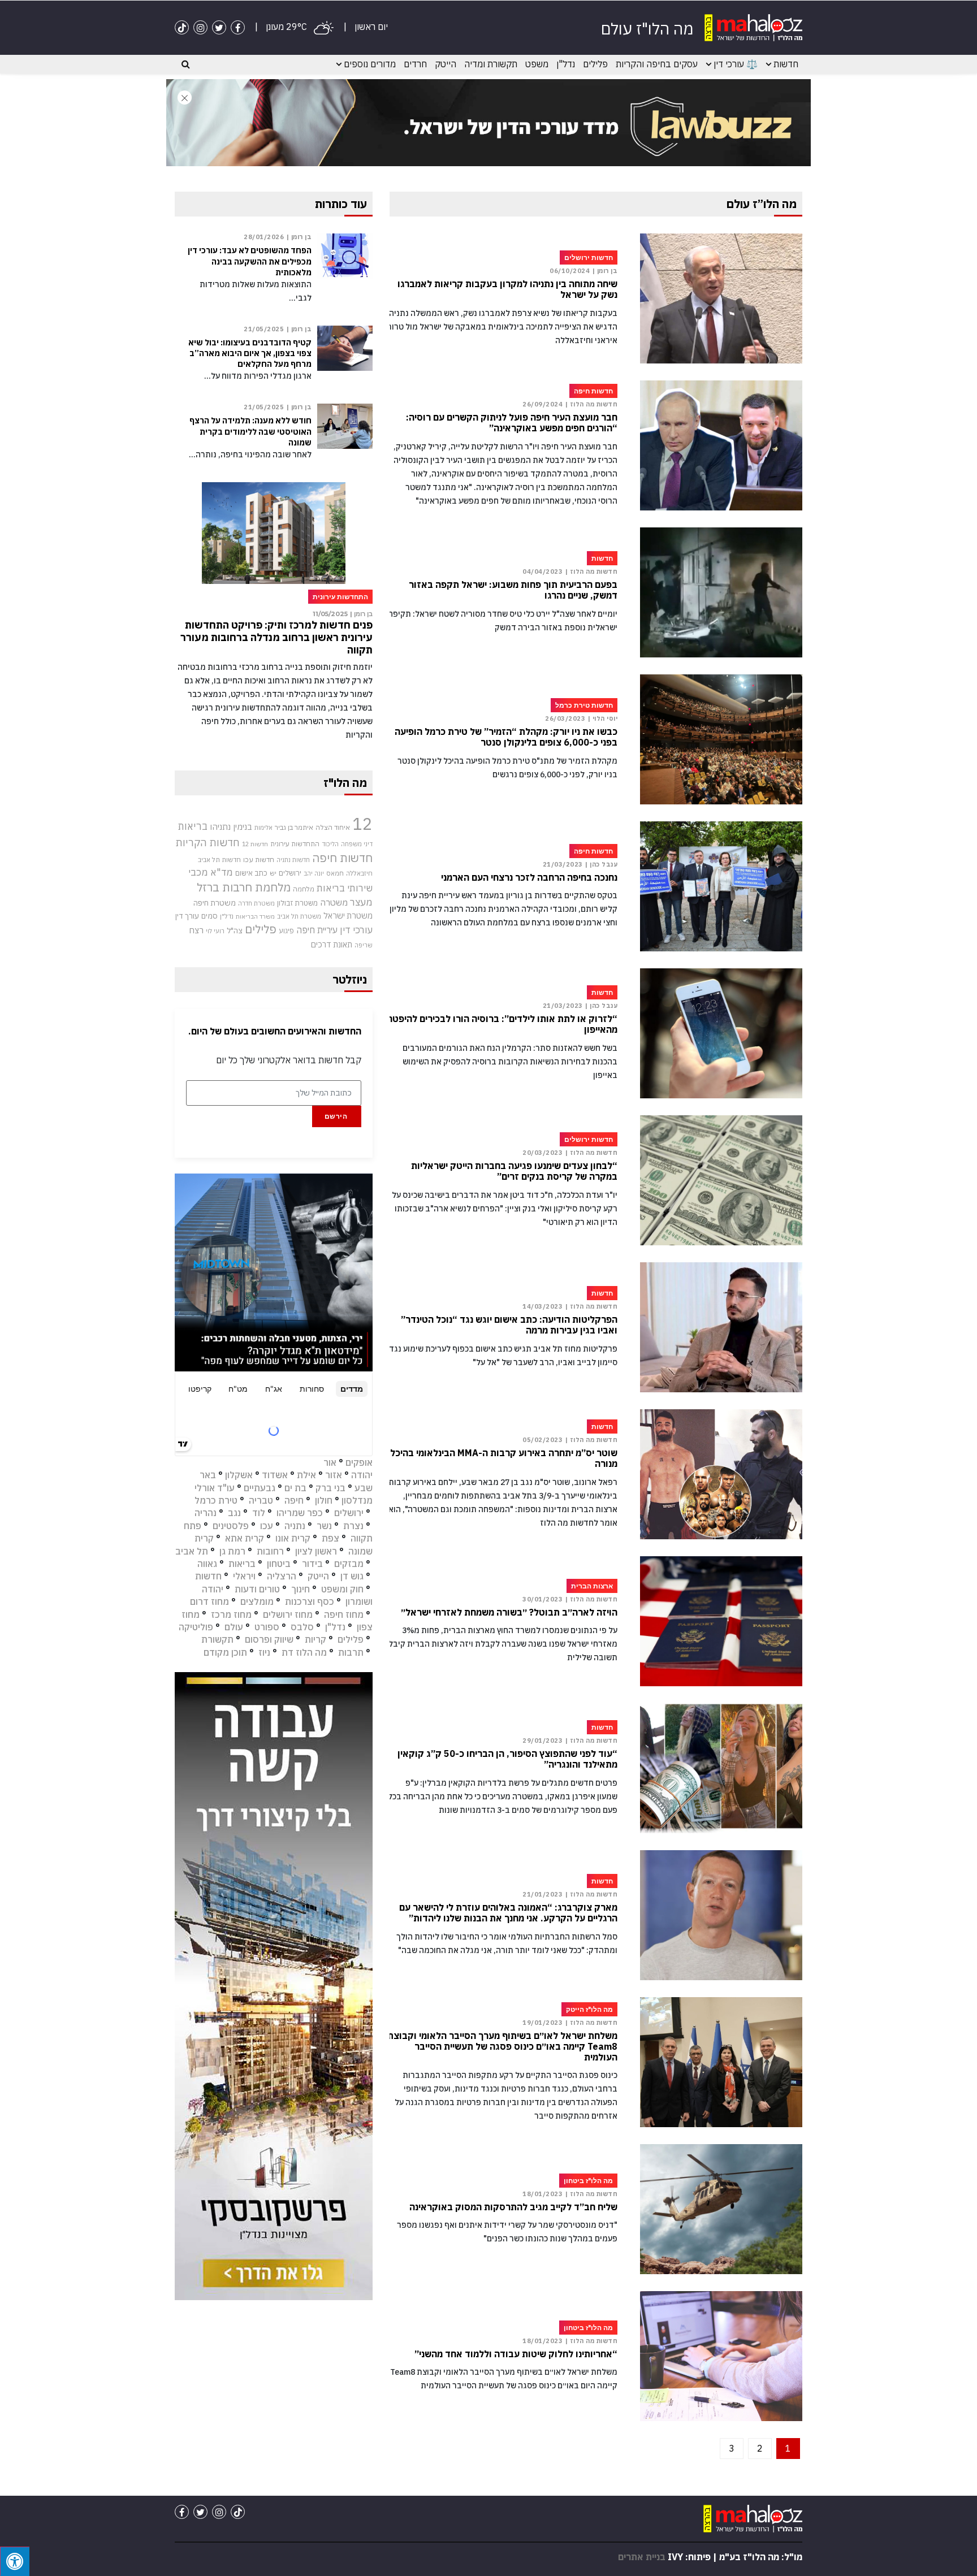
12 (362, 824)
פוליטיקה (196, 1627)
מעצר (361, 902)
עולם (234, 1627)
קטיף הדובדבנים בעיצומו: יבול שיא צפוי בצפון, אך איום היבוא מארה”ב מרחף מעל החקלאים (250, 353)
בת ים (295, 1488)
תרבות (351, 1652)
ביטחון (279, 1564)
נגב (234, 1513)
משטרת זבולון (297, 903)
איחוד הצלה (333, 827)
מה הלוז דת (304, 1652)
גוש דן (352, 1576)
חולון (324, 1500)
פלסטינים (231, 1526)
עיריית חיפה (317, 930)
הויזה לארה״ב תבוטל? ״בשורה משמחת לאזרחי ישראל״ (509, 1612)
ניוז (264, 1652)
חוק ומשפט (342, 1589)
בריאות (193, 826)
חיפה (294, 1500)
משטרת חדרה (256, 903)
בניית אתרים (642, 2557)
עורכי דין (356, 930)
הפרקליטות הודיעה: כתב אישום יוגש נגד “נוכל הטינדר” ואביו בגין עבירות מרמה (509, 1325)
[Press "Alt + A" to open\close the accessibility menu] (15, 2561)
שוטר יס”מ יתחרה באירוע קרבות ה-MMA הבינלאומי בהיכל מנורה (504, 1458)
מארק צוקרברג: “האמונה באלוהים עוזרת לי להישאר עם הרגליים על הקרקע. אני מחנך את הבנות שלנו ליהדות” (508, 1913)
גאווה (207, 1564)
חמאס (335, 873)
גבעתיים (260, 1488)
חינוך (301, 1589)
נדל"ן (566, 64)
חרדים (415, 64)
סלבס (302, 1627)
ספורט (267, 1627)
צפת (330, 1538)
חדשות (786, 64)
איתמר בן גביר (294, 827)
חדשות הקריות (207, 842)
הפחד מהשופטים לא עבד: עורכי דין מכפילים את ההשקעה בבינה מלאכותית (250, 261)
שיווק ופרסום (269, 1639)
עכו (267, 1526)
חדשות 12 (255, 844)
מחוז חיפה (344, 1614)
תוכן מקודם (225, 1652)
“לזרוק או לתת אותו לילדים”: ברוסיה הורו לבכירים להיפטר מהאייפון (502, 1024)
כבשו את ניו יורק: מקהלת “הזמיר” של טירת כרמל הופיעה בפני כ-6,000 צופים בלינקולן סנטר (506, 737)
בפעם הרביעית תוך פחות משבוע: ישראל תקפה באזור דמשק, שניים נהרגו (513, 590)
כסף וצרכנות (310, 1601)
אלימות (263, 828)
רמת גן (232, 1551)
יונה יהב (314, 873)
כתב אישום (251, 873)
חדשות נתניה (293, 860)
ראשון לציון (316, 1551)
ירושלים (290, 873)
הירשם (336, 1116)
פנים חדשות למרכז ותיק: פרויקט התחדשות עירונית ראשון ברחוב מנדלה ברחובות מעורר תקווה (276, 637)
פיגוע (286, 930)
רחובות (270, 1551)
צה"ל (235, 930)
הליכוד (330, 844)
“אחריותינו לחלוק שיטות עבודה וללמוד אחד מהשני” (516, 2354)
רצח (196, 930)
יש (273, 873)
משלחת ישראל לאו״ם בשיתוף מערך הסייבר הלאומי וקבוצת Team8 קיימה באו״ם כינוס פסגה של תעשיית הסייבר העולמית (502, 2047)
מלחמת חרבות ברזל (244, 887)
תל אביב (192, 1551)
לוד (259, 1513)
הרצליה (282, 1576)
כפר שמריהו (300, 1513)
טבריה (261, 1500)
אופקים (359, 1462)
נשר (324, 1526)
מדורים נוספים (370, 64)
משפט (537, 64)
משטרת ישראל (348, 915)
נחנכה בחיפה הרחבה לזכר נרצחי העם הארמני (529, 878)
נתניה (295, 1526)
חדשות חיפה (342, 858)
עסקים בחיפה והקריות (657, 64)
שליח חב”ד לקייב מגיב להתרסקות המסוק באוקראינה (513, 2207)
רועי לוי (215, 931)
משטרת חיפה (215, 903)
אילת (306, 1475)
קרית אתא (245, 1538)
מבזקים (349, 1564)
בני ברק (330, 1488)
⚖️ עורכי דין (736, 64)
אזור (334, 1475)
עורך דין (187, 916)
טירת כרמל (216, 1500)
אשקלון (239, 1475)
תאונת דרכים (332, 944)
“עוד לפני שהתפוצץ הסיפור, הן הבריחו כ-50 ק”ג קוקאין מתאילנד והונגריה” (507, 1759)
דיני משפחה (357, 844)
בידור (312, 1564)
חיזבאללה (359, 873)
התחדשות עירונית (295, 844)
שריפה (364, 945)
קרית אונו (293, 1538)
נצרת (353, 1526)
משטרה (334, 902)
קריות (315, 1639)
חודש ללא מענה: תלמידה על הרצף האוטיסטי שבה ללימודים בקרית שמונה (250, 431)
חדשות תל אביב (219, 860)
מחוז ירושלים (288, 1614)
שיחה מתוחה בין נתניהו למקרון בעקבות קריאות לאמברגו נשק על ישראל (507, 289)
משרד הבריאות (255, 916)
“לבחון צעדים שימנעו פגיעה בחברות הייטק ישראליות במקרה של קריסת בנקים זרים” (514, 1171)
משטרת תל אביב (299, 916)
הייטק (446, 64)
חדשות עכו (259, 859)
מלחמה (304, 889)
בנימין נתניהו (231, 826)
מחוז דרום (209, 1601)
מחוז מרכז (231, 1614)
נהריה (206, 1513)
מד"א (222, 872)
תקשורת (217, 1639)
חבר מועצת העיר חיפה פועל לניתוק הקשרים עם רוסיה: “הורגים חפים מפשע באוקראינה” (512, 423)
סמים (209, 916)
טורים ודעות (257, 1589)
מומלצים (257, 1601)
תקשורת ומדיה (491, 64)
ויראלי (244, 1576)
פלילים (595, 64)
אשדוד (275, 1475)
